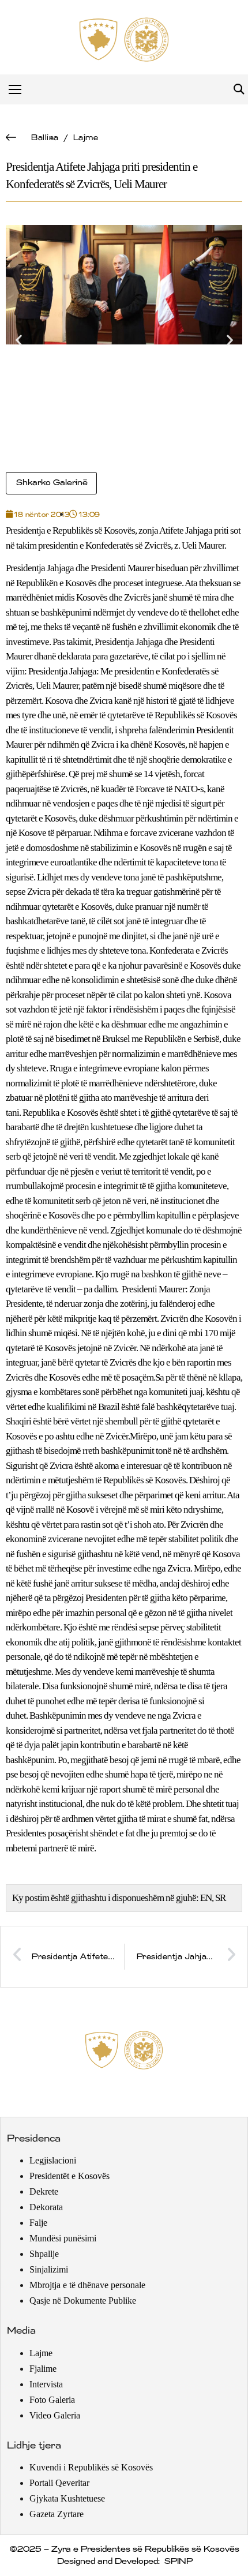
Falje (38, 2223)
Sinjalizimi (49, 2269)
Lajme (85, 138)
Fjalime (43, 2369)
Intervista (46, 2384)
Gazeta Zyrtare (57, 2514)
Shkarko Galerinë (51, 483)
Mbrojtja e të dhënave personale (87, 2285)
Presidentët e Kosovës (69, 2176)
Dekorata (46, 2207)
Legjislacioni (53, 2160)
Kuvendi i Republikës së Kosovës (91, 2467)
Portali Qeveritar (59, 2483)
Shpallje (44, 2254)
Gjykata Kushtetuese (67, 2498)
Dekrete (44, 2191)
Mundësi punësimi (63, 2238)
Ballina (44, 138)
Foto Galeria (52, 2400)
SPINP (178, 2562)
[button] (238, 90)
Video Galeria (55, 2415)
